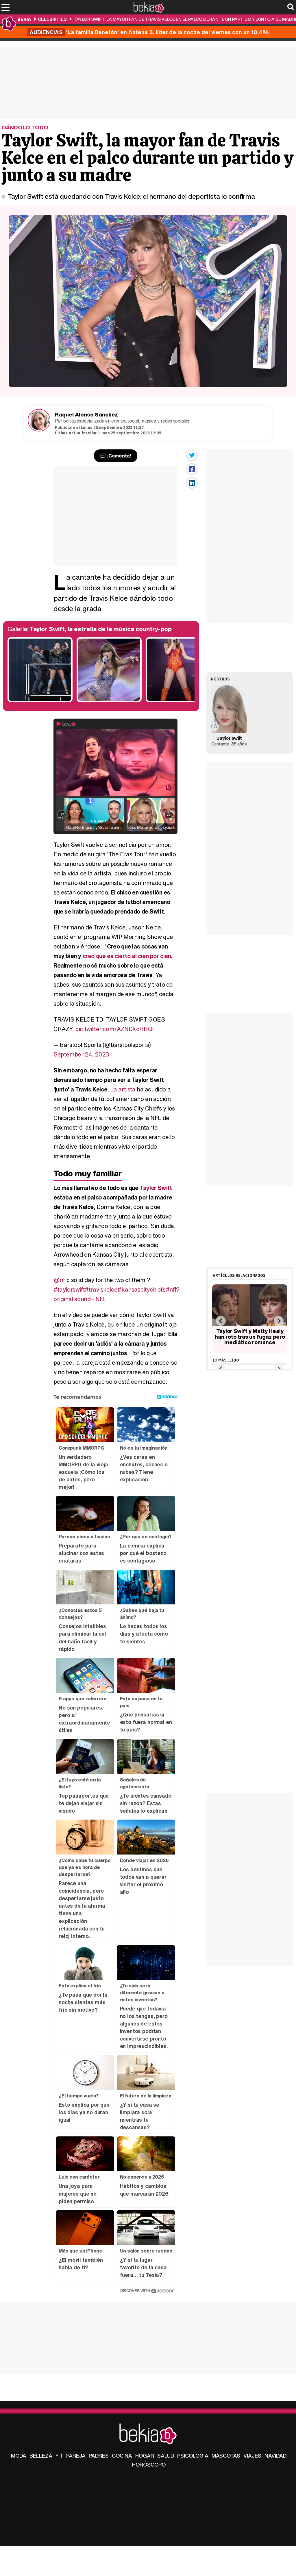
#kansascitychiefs (141, 1289)
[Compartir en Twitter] (192, 455)
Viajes (252, 2456)
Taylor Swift (156, 1188)
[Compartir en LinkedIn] (192, 483)
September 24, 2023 (81, 1054)
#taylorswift (69, 1289)
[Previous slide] (221, 1321)
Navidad (275, 2456)
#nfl (171, 1289)
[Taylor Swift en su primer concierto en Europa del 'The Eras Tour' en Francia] (178, 701)
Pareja (76, 2456)
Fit (59, 2456)
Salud (166, 2456)
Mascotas (226, 2456)
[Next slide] (279, 1321)
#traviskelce (101, 1289)
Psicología (193, 2456)
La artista (123, 1089)
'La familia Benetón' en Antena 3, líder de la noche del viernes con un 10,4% (149, 32)
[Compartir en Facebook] (192, 469)
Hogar (145, 2456)
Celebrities (52, 19)
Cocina (122, 2456)
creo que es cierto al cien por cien (127, 956)
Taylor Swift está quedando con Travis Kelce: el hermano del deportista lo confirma (131, 196)
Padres (99, 2456)
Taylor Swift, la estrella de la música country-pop (101, 629)
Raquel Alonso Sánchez (86, 414)
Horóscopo (149, 2465)
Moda (19, 2456)
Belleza (41, 2456)
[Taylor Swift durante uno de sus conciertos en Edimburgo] (40, 701)
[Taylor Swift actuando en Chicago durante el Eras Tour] (109, 701)
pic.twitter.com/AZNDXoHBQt (115, 1029)
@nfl (60, 1280)
